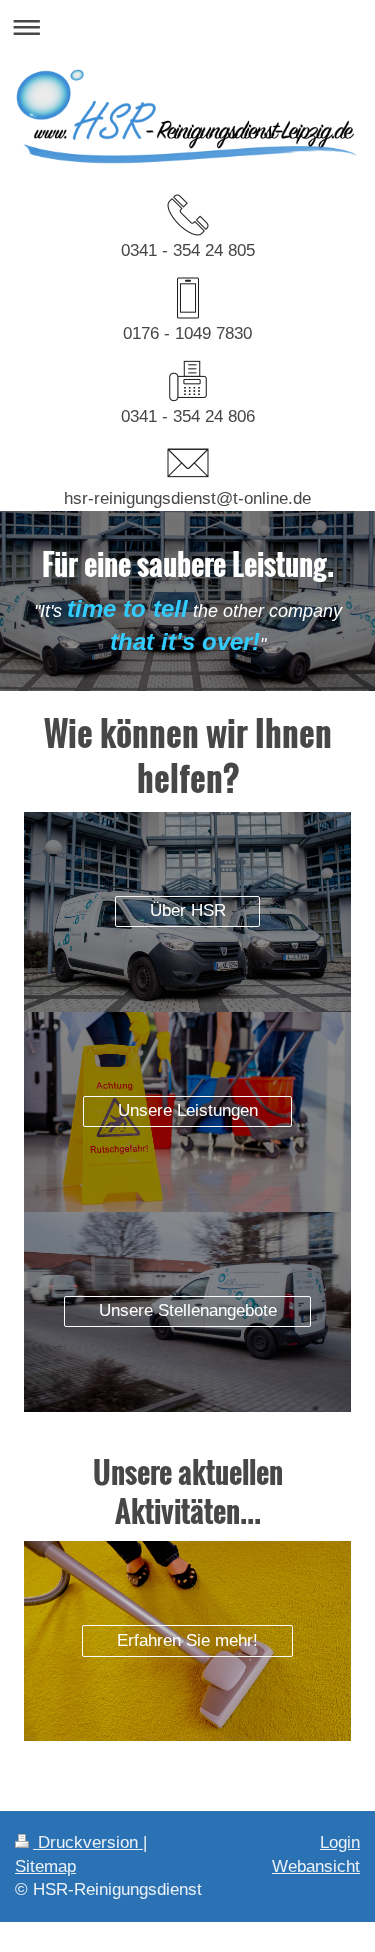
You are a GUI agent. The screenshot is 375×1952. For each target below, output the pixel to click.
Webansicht (316, 1866)
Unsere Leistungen (188, 1110)
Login (340, 1842)
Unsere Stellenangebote (188, 1310)
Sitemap (45, 1866)
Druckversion (88, 1842)
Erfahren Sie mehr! (187, 1640)
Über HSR (188, 910)
